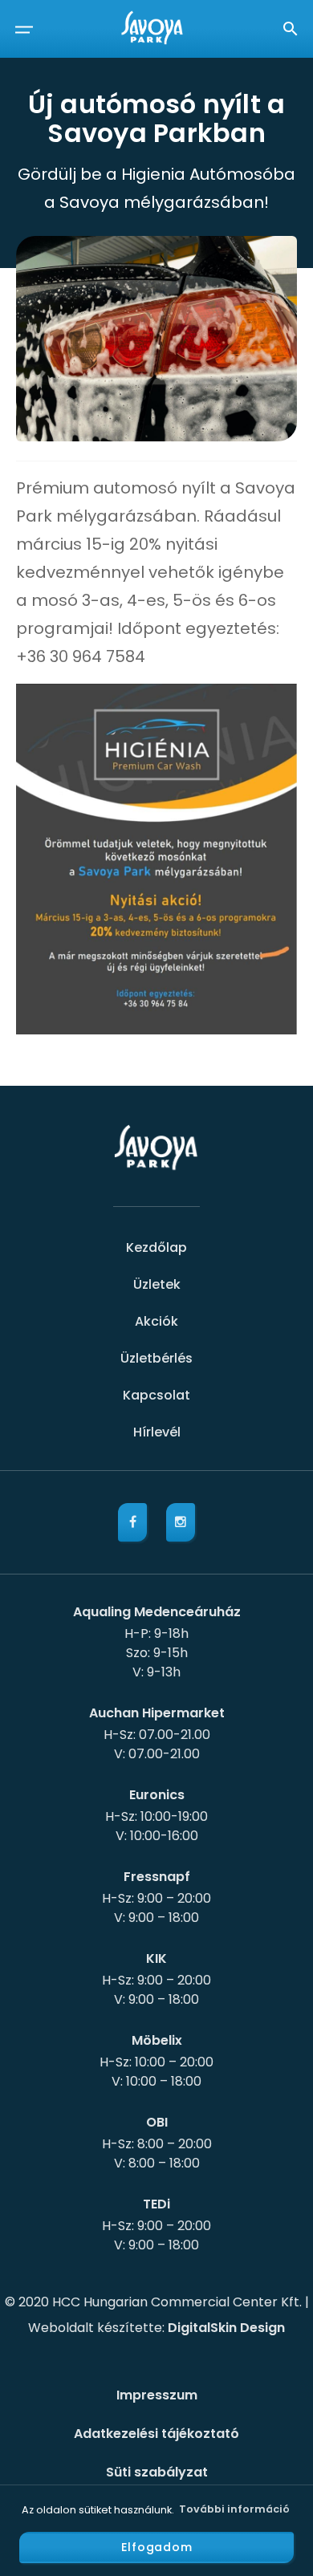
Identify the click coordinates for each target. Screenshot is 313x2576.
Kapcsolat (156, 1395)
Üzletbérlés (156, 1358)
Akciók (156, 1321)
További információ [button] (234, 2509)
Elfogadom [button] (157, 2547)
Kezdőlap (156, 1247)
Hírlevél (157, 1432)
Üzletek (157, 1284)
